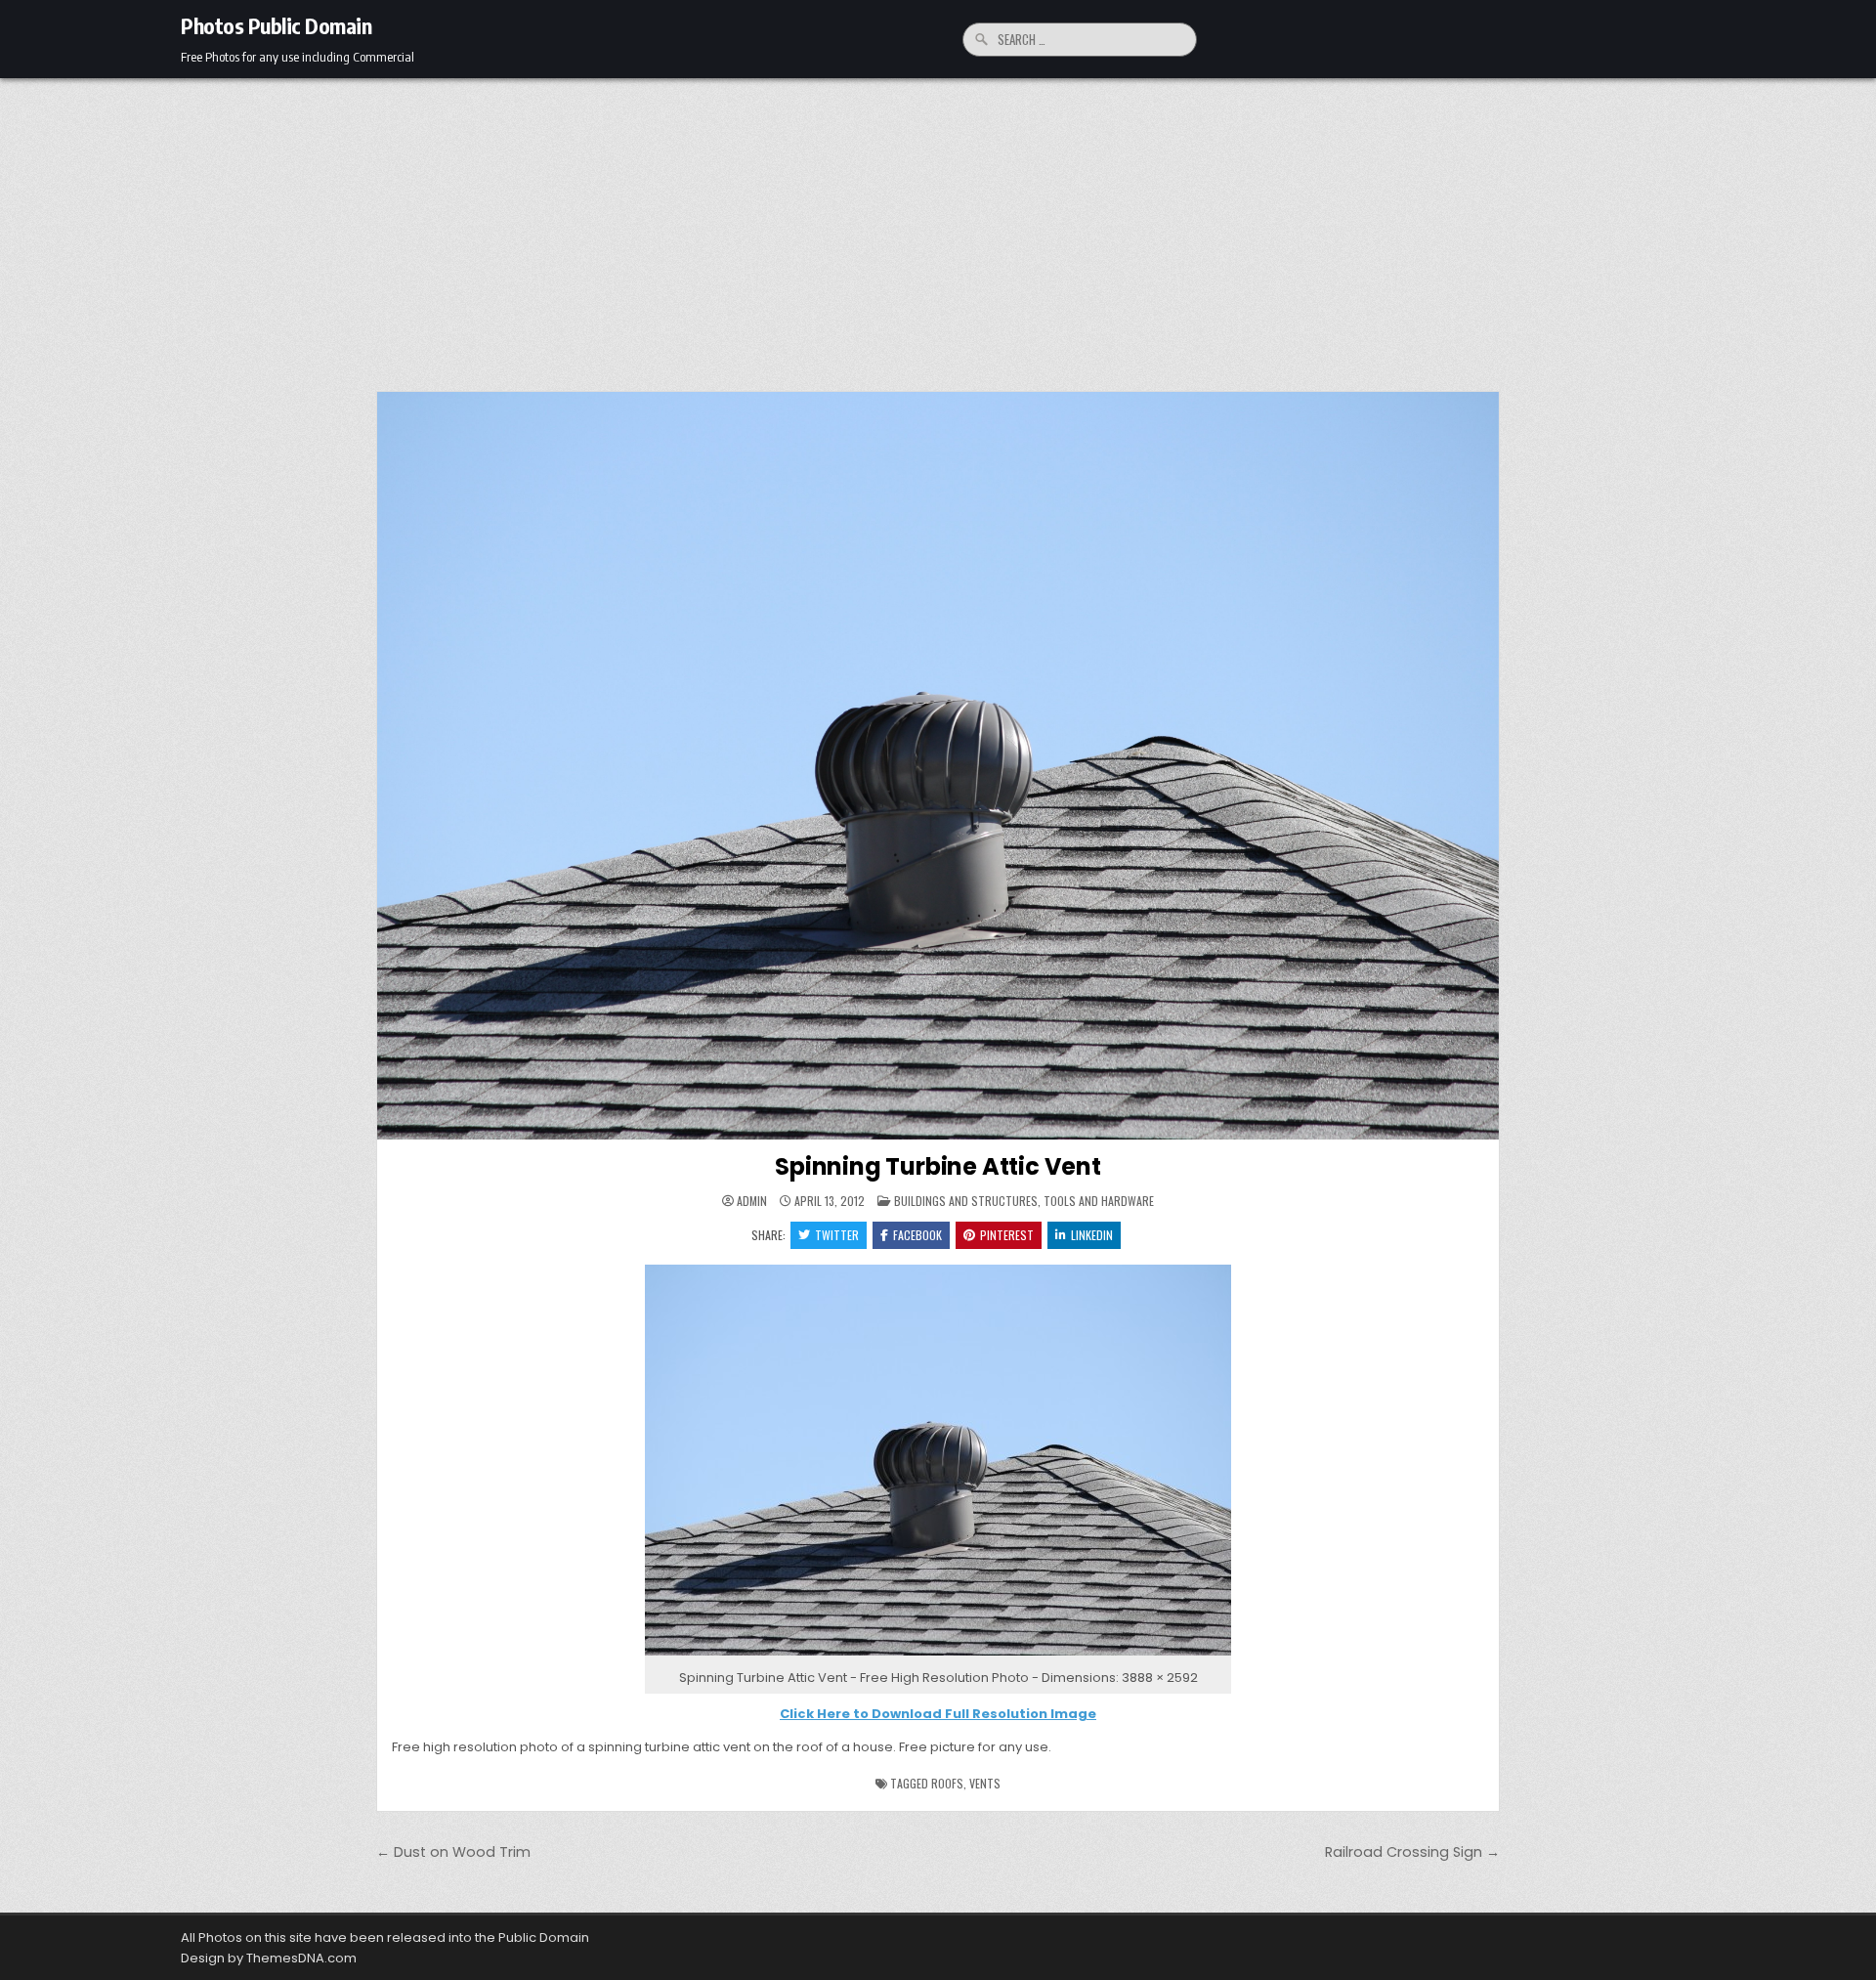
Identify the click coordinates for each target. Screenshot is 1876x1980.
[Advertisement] (938, 225)
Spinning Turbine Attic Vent (938, 1166)
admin (752, 1201)
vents (985, 1783)
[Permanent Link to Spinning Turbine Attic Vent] (938, 766)
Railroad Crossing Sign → (1412, 1852)
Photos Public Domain (276, 25)
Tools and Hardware (1099, 1201)
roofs (947, 1783)
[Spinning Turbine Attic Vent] (938, 1656)
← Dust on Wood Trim (453, 1852)
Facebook (917, 1235)
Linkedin (1092, 1235)
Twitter (837, 1235)
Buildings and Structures (966, 1201)
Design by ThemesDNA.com (269, 1958)
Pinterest (1007, 1235)
